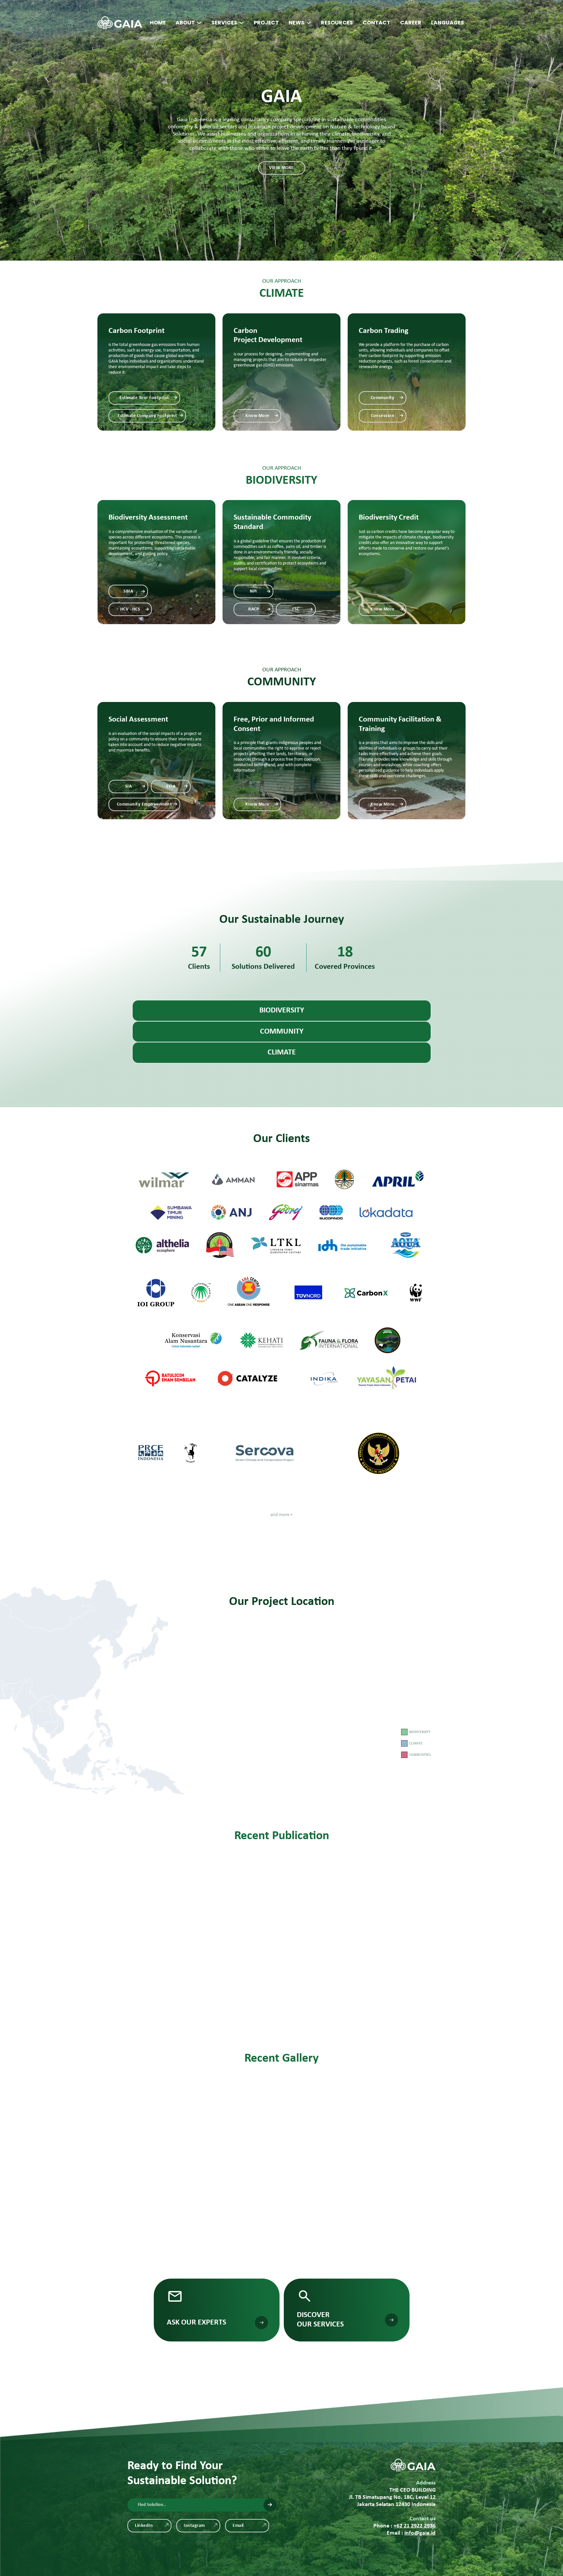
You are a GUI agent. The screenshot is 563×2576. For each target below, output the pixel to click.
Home (158, 23)
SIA (129, 787)
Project (266, 23)
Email (238, 2526)
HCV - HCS (130, 609)
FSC (296, 609)
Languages (448, 23)
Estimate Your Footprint (144, 398)
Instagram (194, 2526)
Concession (383, 416)
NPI (253, 591)
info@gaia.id (420, 2533)
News (296, 23)
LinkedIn (144, 2526)
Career (411, 23)
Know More (257, 416)
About (185, 23)
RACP (253, 609)
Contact (376, 23)
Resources (337, 23)
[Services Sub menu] (241, 23)
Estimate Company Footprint (147, 416)
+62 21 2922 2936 (415, 2526)
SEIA (171, 787)
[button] (282, 1011)
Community (383, 398)
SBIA (128, 591)
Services (224, 23)
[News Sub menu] (309, 23)
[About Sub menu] (199, 23)
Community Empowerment (144, 804)
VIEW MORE (281, 168)
